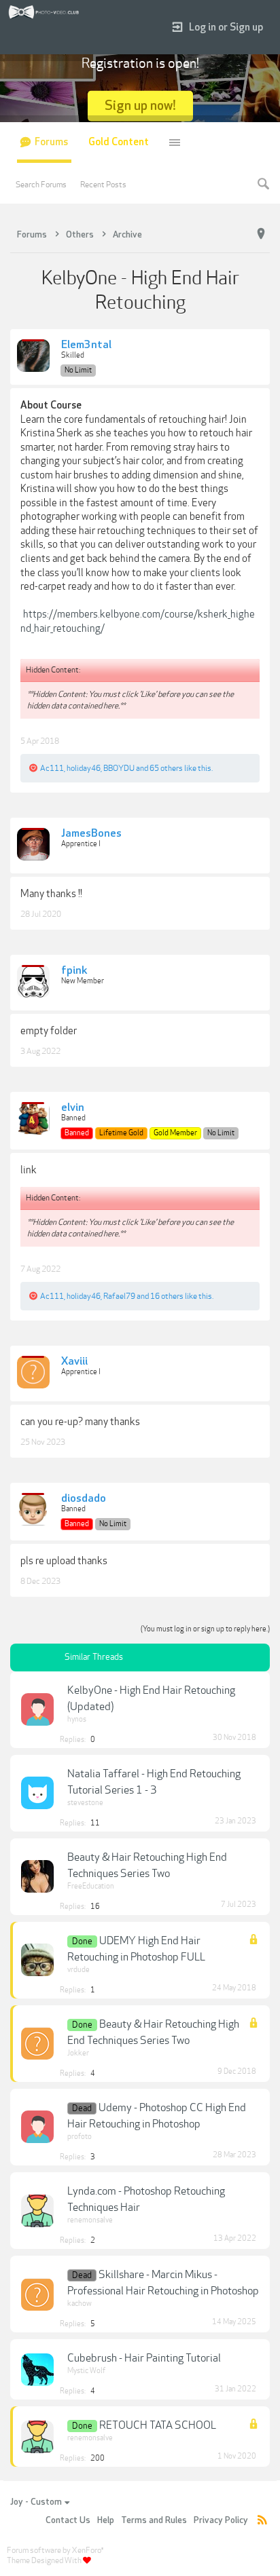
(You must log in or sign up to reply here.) (205, 1629)
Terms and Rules (154, 2520)
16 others (167, 1296)
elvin (73, 1108)
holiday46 (84, 768)
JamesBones (91, 834)
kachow (80, 2304)
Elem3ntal (86, 345)
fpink (74, 971)
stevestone (85, 1803)
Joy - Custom (36, 2502)
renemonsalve (90, 2220)
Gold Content (119, 142)
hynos (77, 1719)
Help (106, 2520)
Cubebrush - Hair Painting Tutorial (144, 2358)
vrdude (78, 1970)
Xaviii (74, 1362)
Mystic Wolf (86, 2371)
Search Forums (41, 185)
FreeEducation (91, 1886)
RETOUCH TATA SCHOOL (158, 2425)
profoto (80, 2137)
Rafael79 (119, 1296)
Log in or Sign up (226, 27)
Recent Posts (103, 185)
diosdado (84, 1499)
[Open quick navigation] (261, 234)
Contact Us (68, 2520)
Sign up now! (140, 106)
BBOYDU (119, 768)
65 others (166, 768)
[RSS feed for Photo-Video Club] (262, 2521)
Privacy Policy (221, 2520)
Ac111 (52, 768)
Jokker (78, 2053)
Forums (51, 142)
